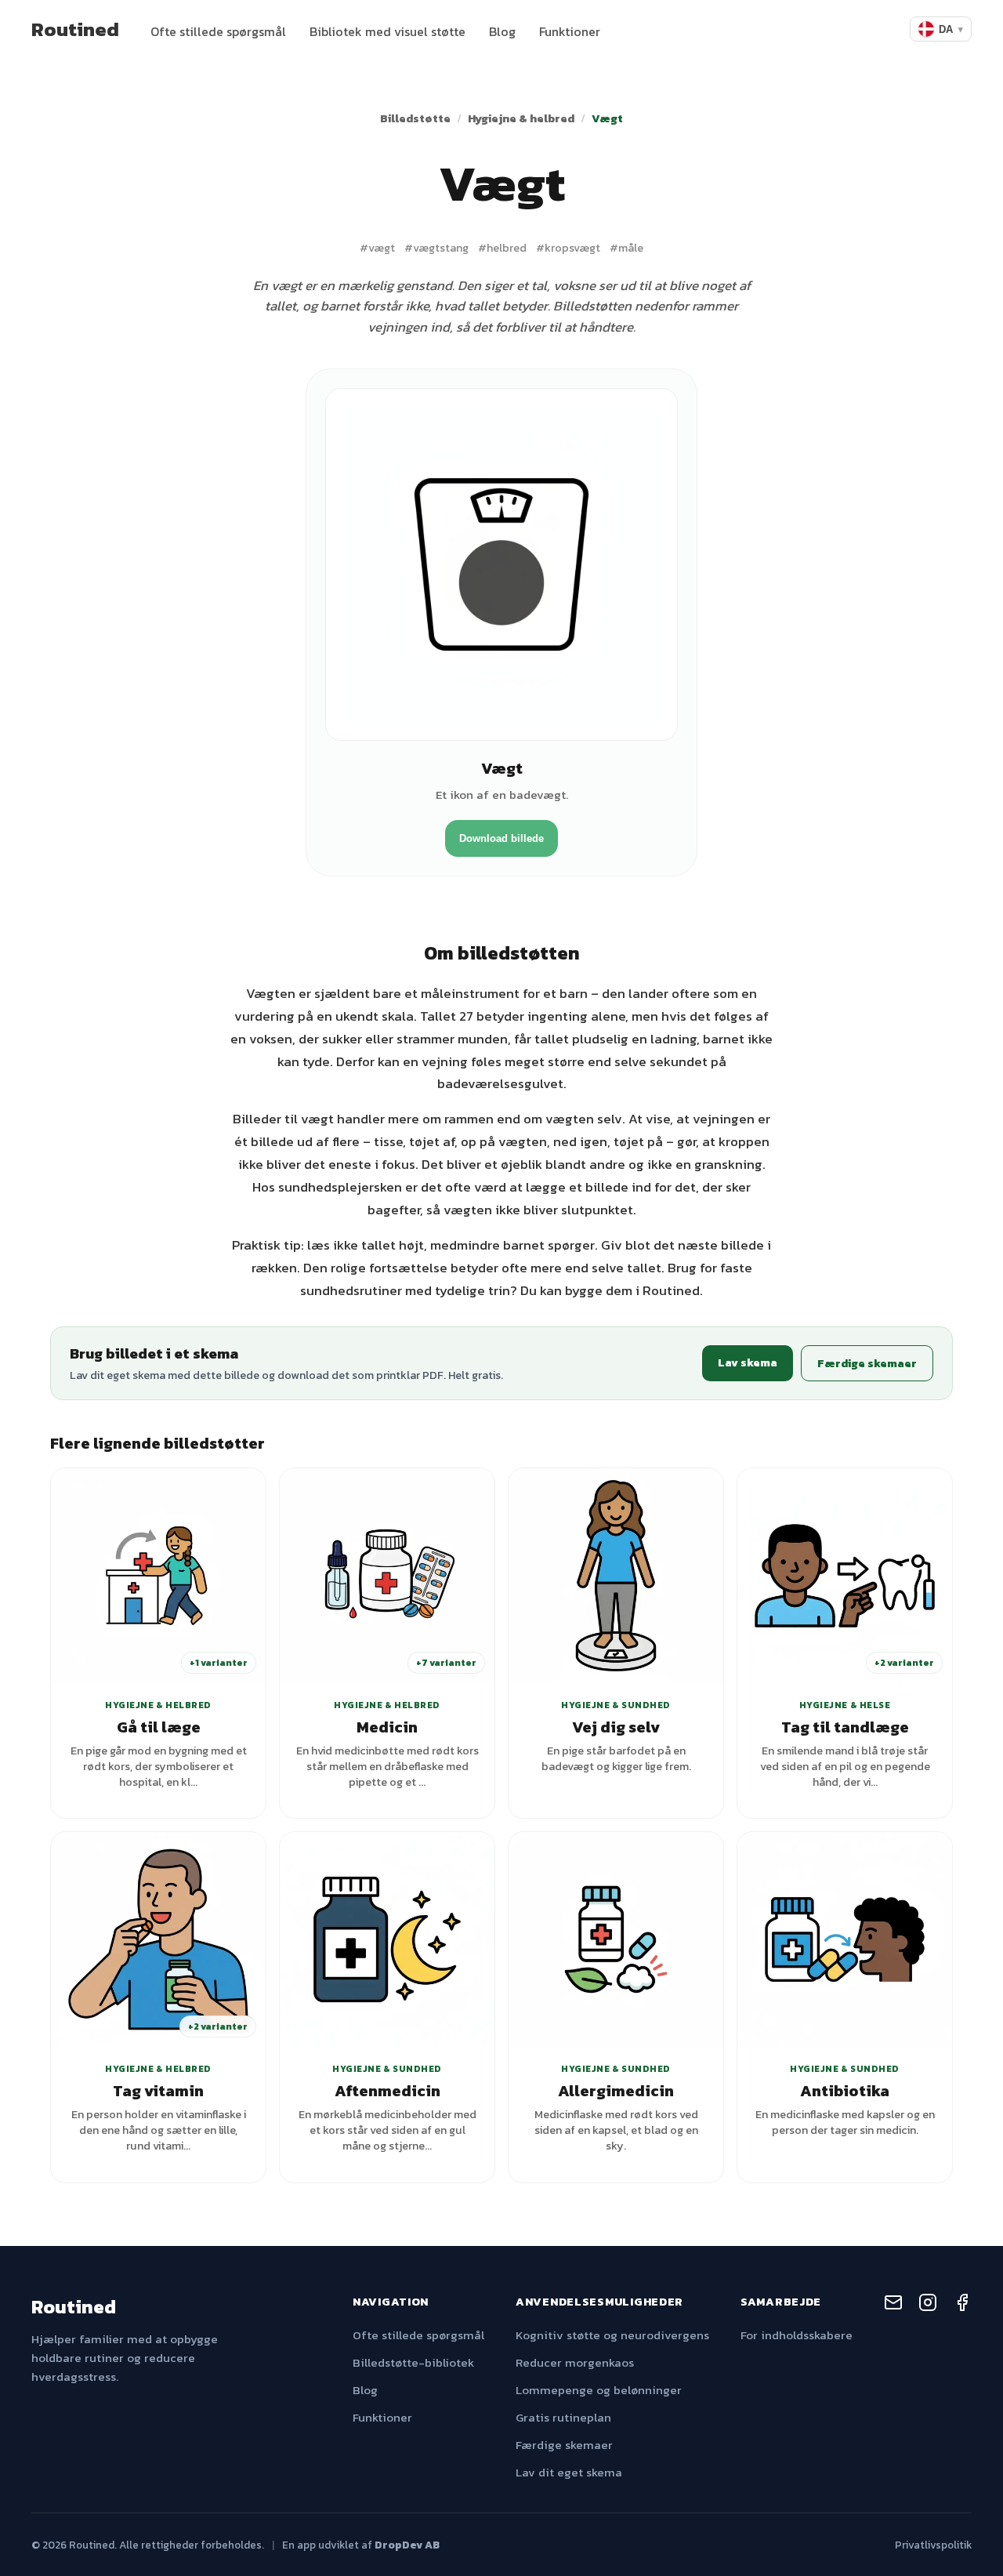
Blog (502, 31)
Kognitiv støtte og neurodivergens (612, 2335)
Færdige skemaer (867, 1363)
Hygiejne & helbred (521, 118)
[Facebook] (962, 2305)
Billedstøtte (415, 118)
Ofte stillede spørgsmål (218, 31)
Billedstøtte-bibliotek (413, 2362)
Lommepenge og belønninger (599, 2390)
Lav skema (748, 1362)
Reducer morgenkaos (575, 2362)
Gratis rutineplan (563, 2417)
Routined (75, 29)
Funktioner (570, 31)
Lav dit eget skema (569, 2472)
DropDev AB (407, 2545)
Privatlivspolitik (933, 2545)
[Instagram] (928, 2305)
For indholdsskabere (797, 2335)
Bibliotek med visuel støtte (387, 31)
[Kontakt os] (893, 2305)
